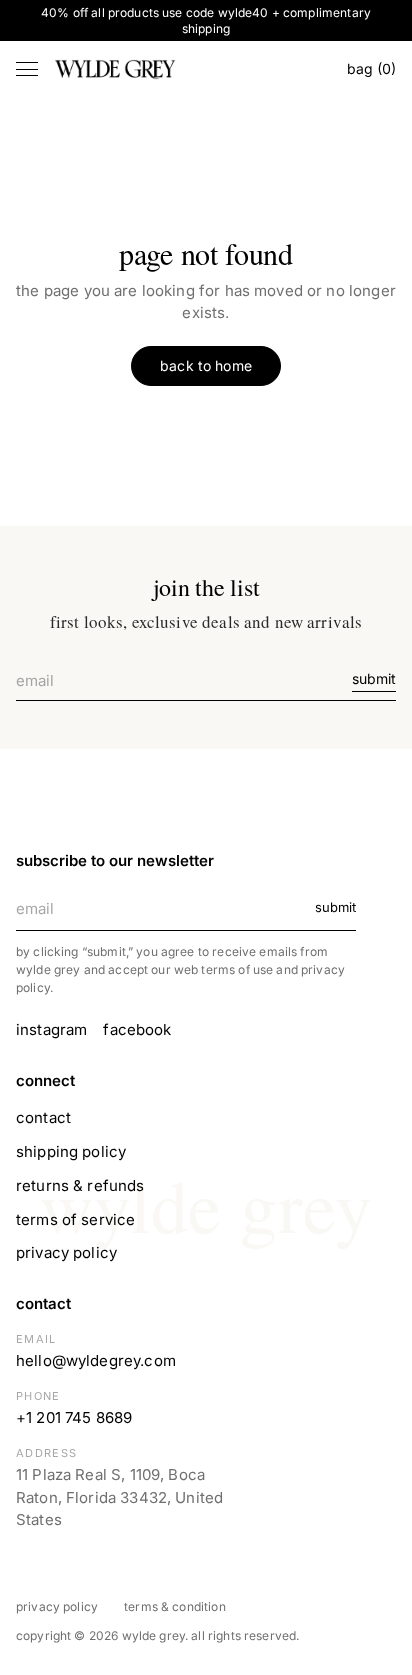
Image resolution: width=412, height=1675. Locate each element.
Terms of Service (75, 1219)
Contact (43, 1117)
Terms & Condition (175, 1606)
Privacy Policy (66, 1252)
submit (374, 678)
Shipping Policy (71, 1151)
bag (371, 68)
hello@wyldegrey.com (96, 1360)
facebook (137, 1029)
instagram (51, 1029)
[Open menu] (27, 69)
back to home (206, 365)
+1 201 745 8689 (74, 1417)
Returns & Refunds (80, 1185)
